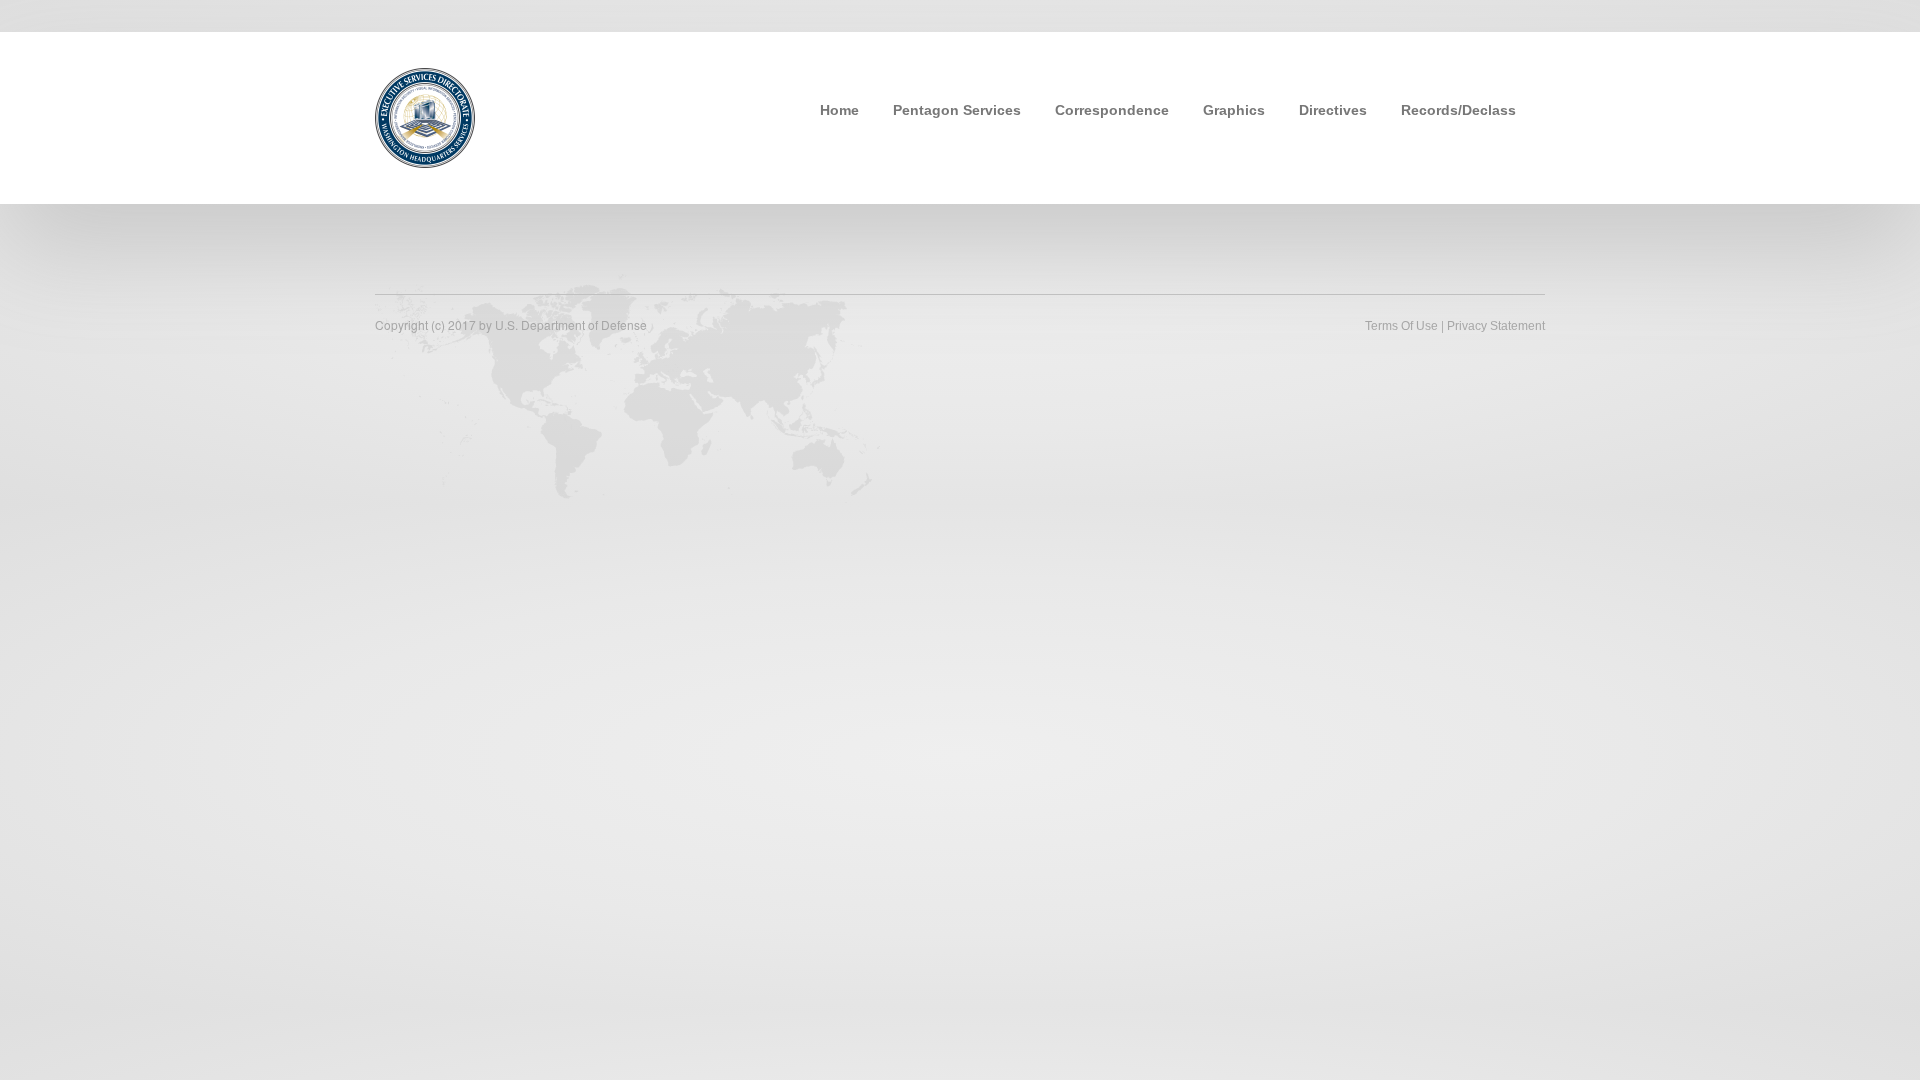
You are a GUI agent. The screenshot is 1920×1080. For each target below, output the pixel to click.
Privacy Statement (1496, 326)
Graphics (1234, 110)
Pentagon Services (957, 110)
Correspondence (1112, 110)
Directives (1333, 110)
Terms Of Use (1401, 326)
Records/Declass (1458, 110)
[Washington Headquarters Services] (425, 116)
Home (839, 110)
